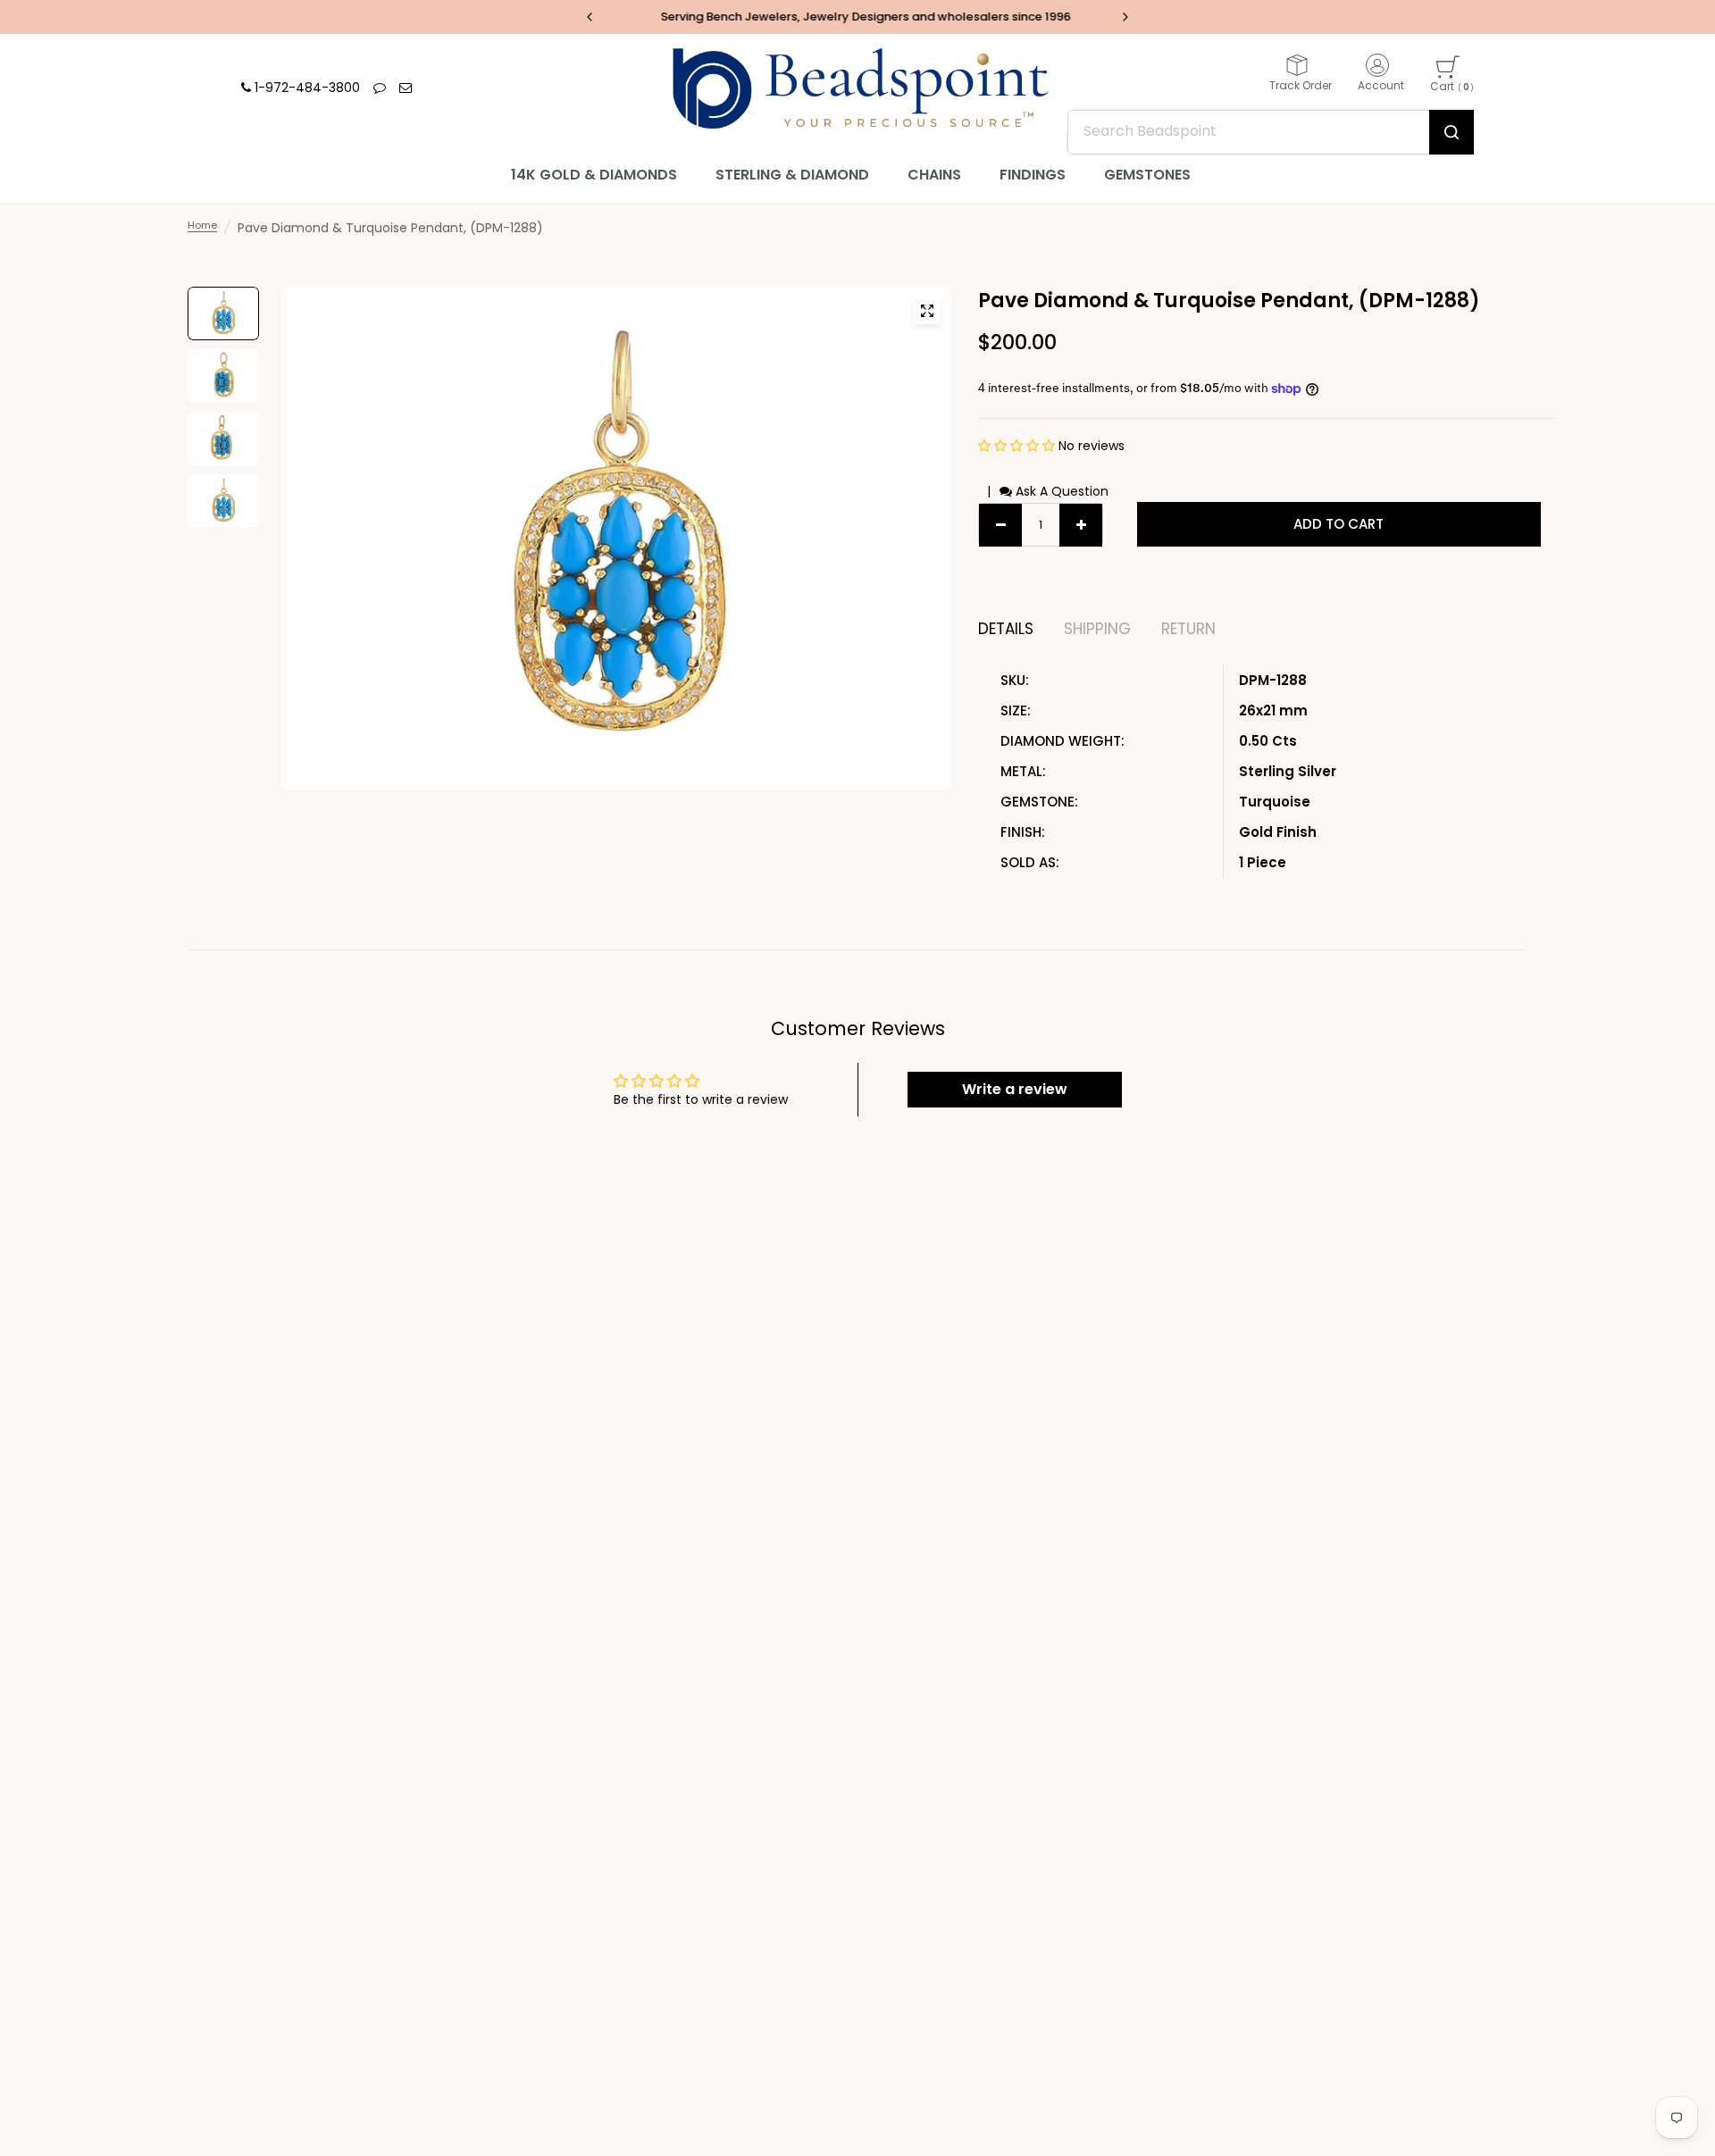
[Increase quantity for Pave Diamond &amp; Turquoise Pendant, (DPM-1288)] (1081, 525)
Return (1188, 629)
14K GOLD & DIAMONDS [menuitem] (594, 175)
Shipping (1097, 629)
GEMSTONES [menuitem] (1147, 175)
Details (1006, 629)
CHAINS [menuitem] (934, 175)
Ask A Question (1060, 491)
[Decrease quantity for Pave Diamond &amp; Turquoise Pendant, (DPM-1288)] (1000, 525)
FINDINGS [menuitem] (1033, 175)
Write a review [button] (1015, 1089)
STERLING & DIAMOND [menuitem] (792, 175)
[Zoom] (927, 311)
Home (202, 225)
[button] (1018, 446)
